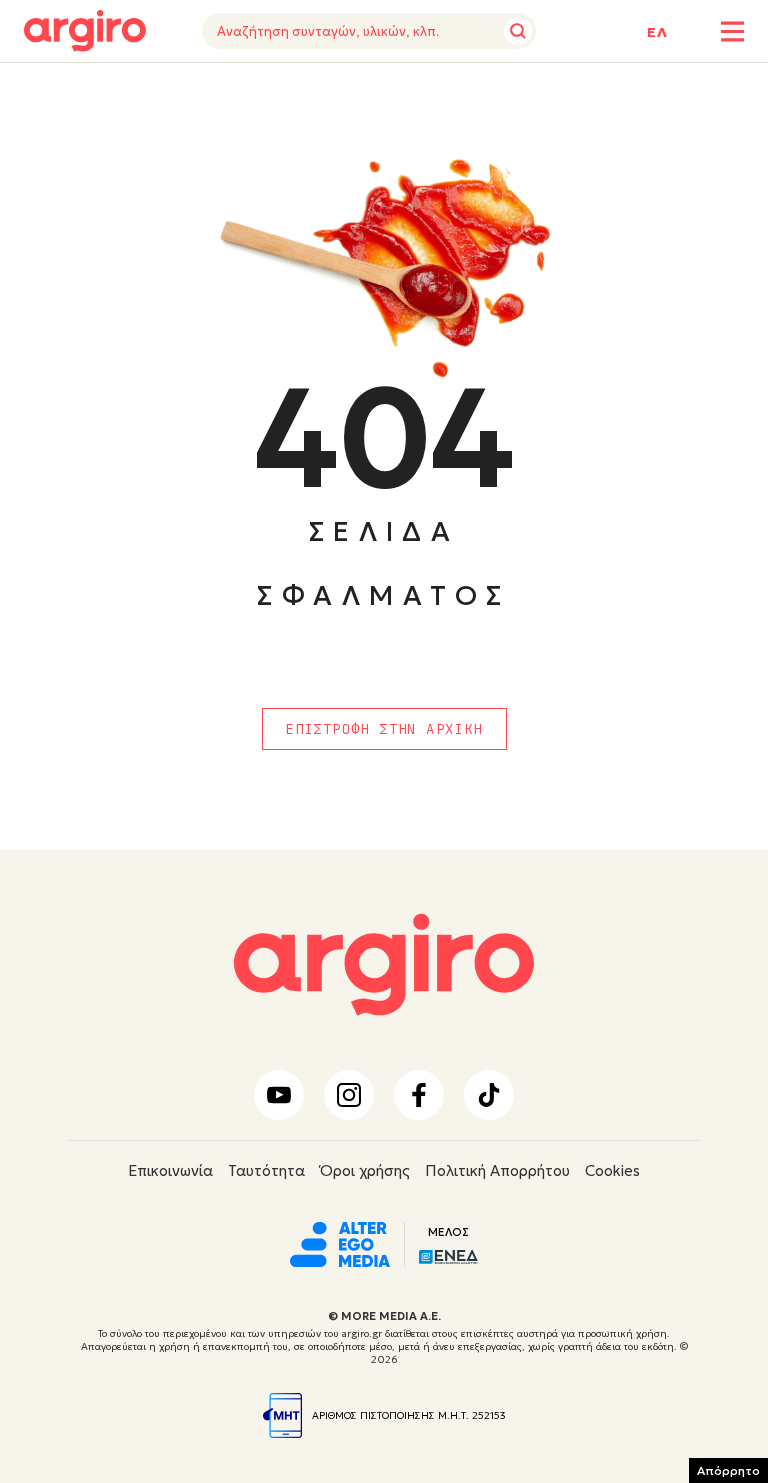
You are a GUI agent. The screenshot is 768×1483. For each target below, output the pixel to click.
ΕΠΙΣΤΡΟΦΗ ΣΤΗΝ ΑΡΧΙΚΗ (383, 729)
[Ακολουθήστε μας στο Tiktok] (489, 1095)
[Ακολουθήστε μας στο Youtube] (279, 1095)
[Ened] (448, 1255)
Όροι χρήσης (365, 1170)
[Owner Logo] (340, 1242)
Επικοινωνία (170, 1170)
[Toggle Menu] (732, 31)
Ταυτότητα (266, 1170)
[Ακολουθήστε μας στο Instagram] (349, 1095)
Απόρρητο (728, 1470)
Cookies (612, 1170)
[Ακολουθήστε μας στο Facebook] (419, 1095)
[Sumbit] (518, 31)
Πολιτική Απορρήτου (497, 1170)
